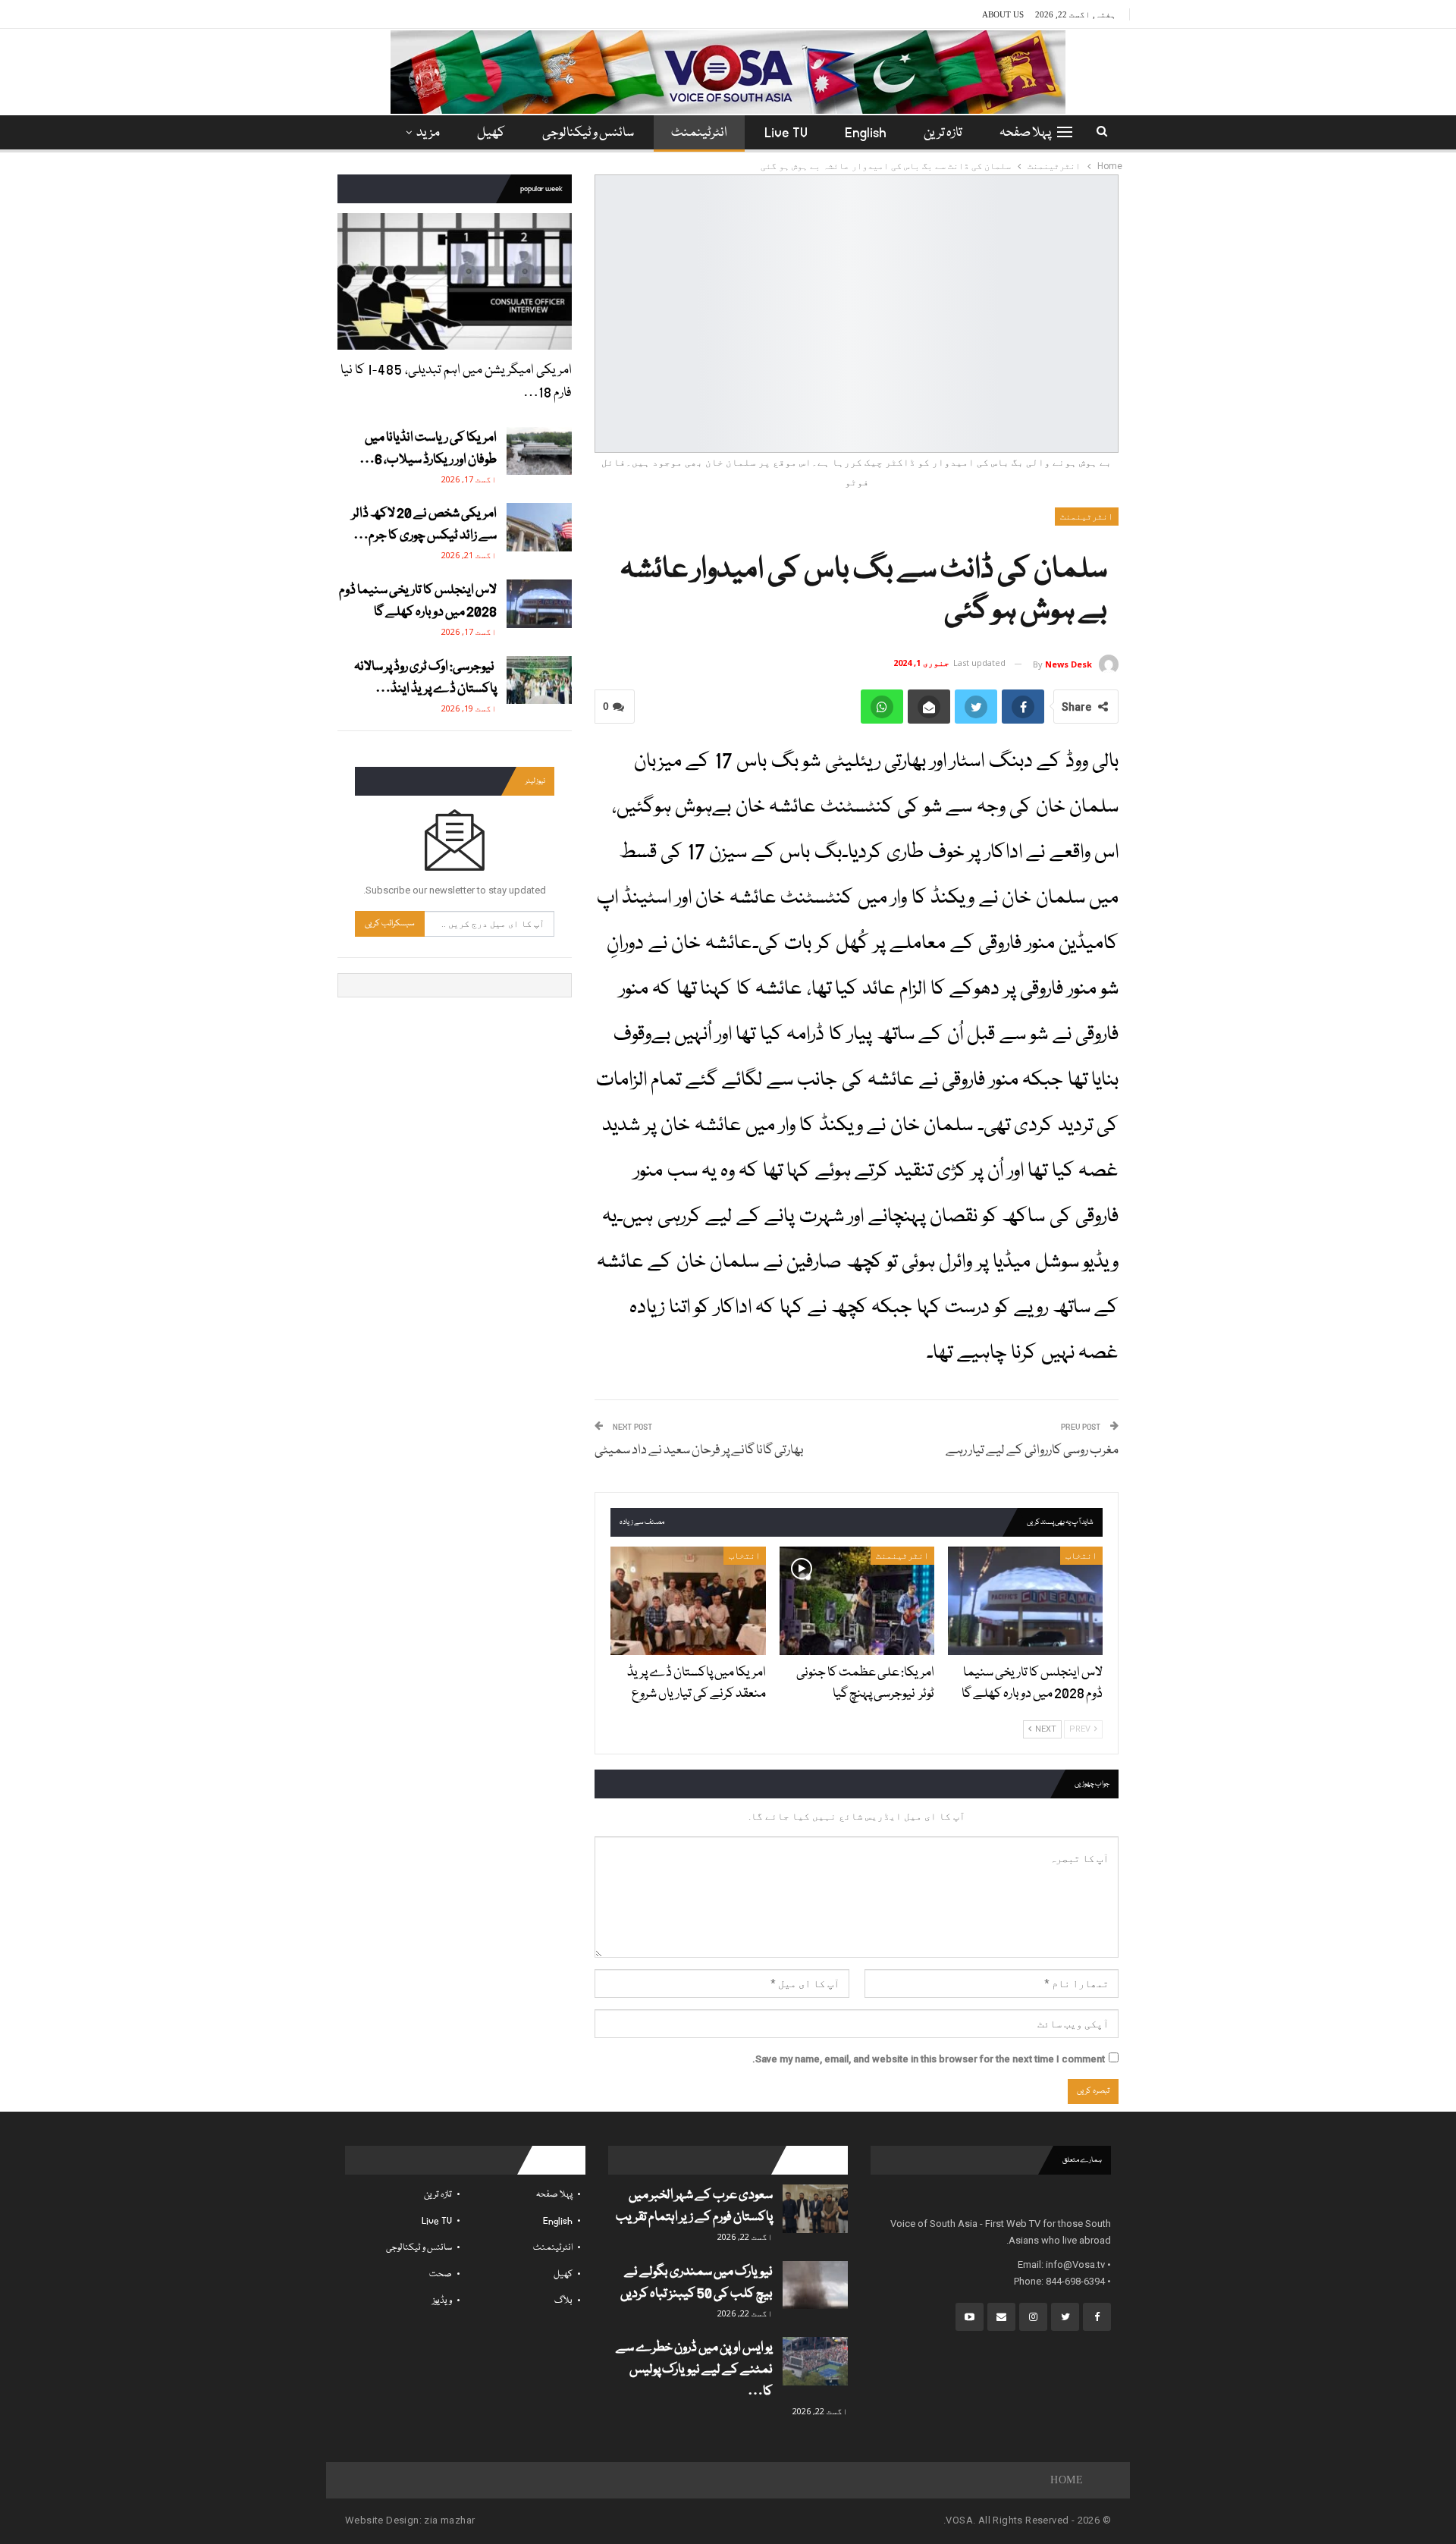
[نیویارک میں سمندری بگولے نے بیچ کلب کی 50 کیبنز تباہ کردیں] (815, 2285)
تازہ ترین (943, 133)
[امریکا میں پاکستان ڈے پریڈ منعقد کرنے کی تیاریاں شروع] (688, 1601)
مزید (428, 133)
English (866, 133)
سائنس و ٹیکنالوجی (588, 133)
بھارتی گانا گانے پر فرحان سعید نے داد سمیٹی (699, 1451)
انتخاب (1081, 1556)
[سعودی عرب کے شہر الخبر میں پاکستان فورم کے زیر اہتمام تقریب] (815, 2209)
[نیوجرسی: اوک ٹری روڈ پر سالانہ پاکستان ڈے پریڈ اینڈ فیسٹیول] (539, 680)
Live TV (786, 133)
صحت (441, 2274)
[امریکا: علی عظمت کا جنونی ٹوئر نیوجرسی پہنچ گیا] (857, 1601)
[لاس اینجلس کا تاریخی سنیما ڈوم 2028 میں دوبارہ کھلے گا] (1025, 1601)
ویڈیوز (442, 2301)
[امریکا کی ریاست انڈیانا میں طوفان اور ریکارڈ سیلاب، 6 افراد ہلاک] (539, 451)
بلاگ (563, 2301)
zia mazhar (449, 2520)
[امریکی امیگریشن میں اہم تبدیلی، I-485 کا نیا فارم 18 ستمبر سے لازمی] (455, 281)
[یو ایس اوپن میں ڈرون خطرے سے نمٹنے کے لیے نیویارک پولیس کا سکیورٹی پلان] (815, 2361)
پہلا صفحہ (1025, 133)
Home (1067, 2480)
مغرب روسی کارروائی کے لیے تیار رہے (1032, 1451)
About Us (1003, 14)
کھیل (491, 133)
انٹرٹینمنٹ (699, 133)
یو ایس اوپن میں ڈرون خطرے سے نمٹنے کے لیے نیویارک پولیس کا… (694, 2370)
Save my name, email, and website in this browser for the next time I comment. (929, 2059)
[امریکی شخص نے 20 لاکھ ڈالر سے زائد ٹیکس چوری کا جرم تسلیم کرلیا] (539, 527)
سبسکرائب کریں (390, 923)
